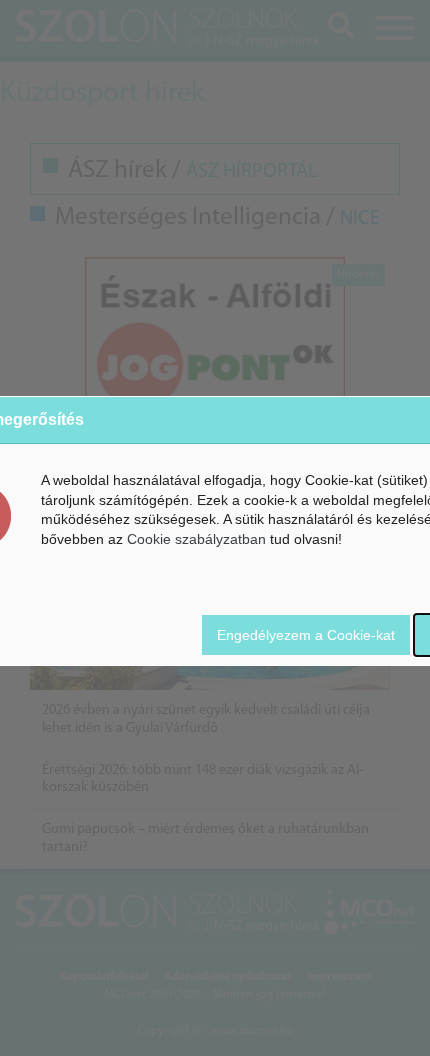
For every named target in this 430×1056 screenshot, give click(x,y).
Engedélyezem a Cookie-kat (306, 635)
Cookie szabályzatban (196, 539)
